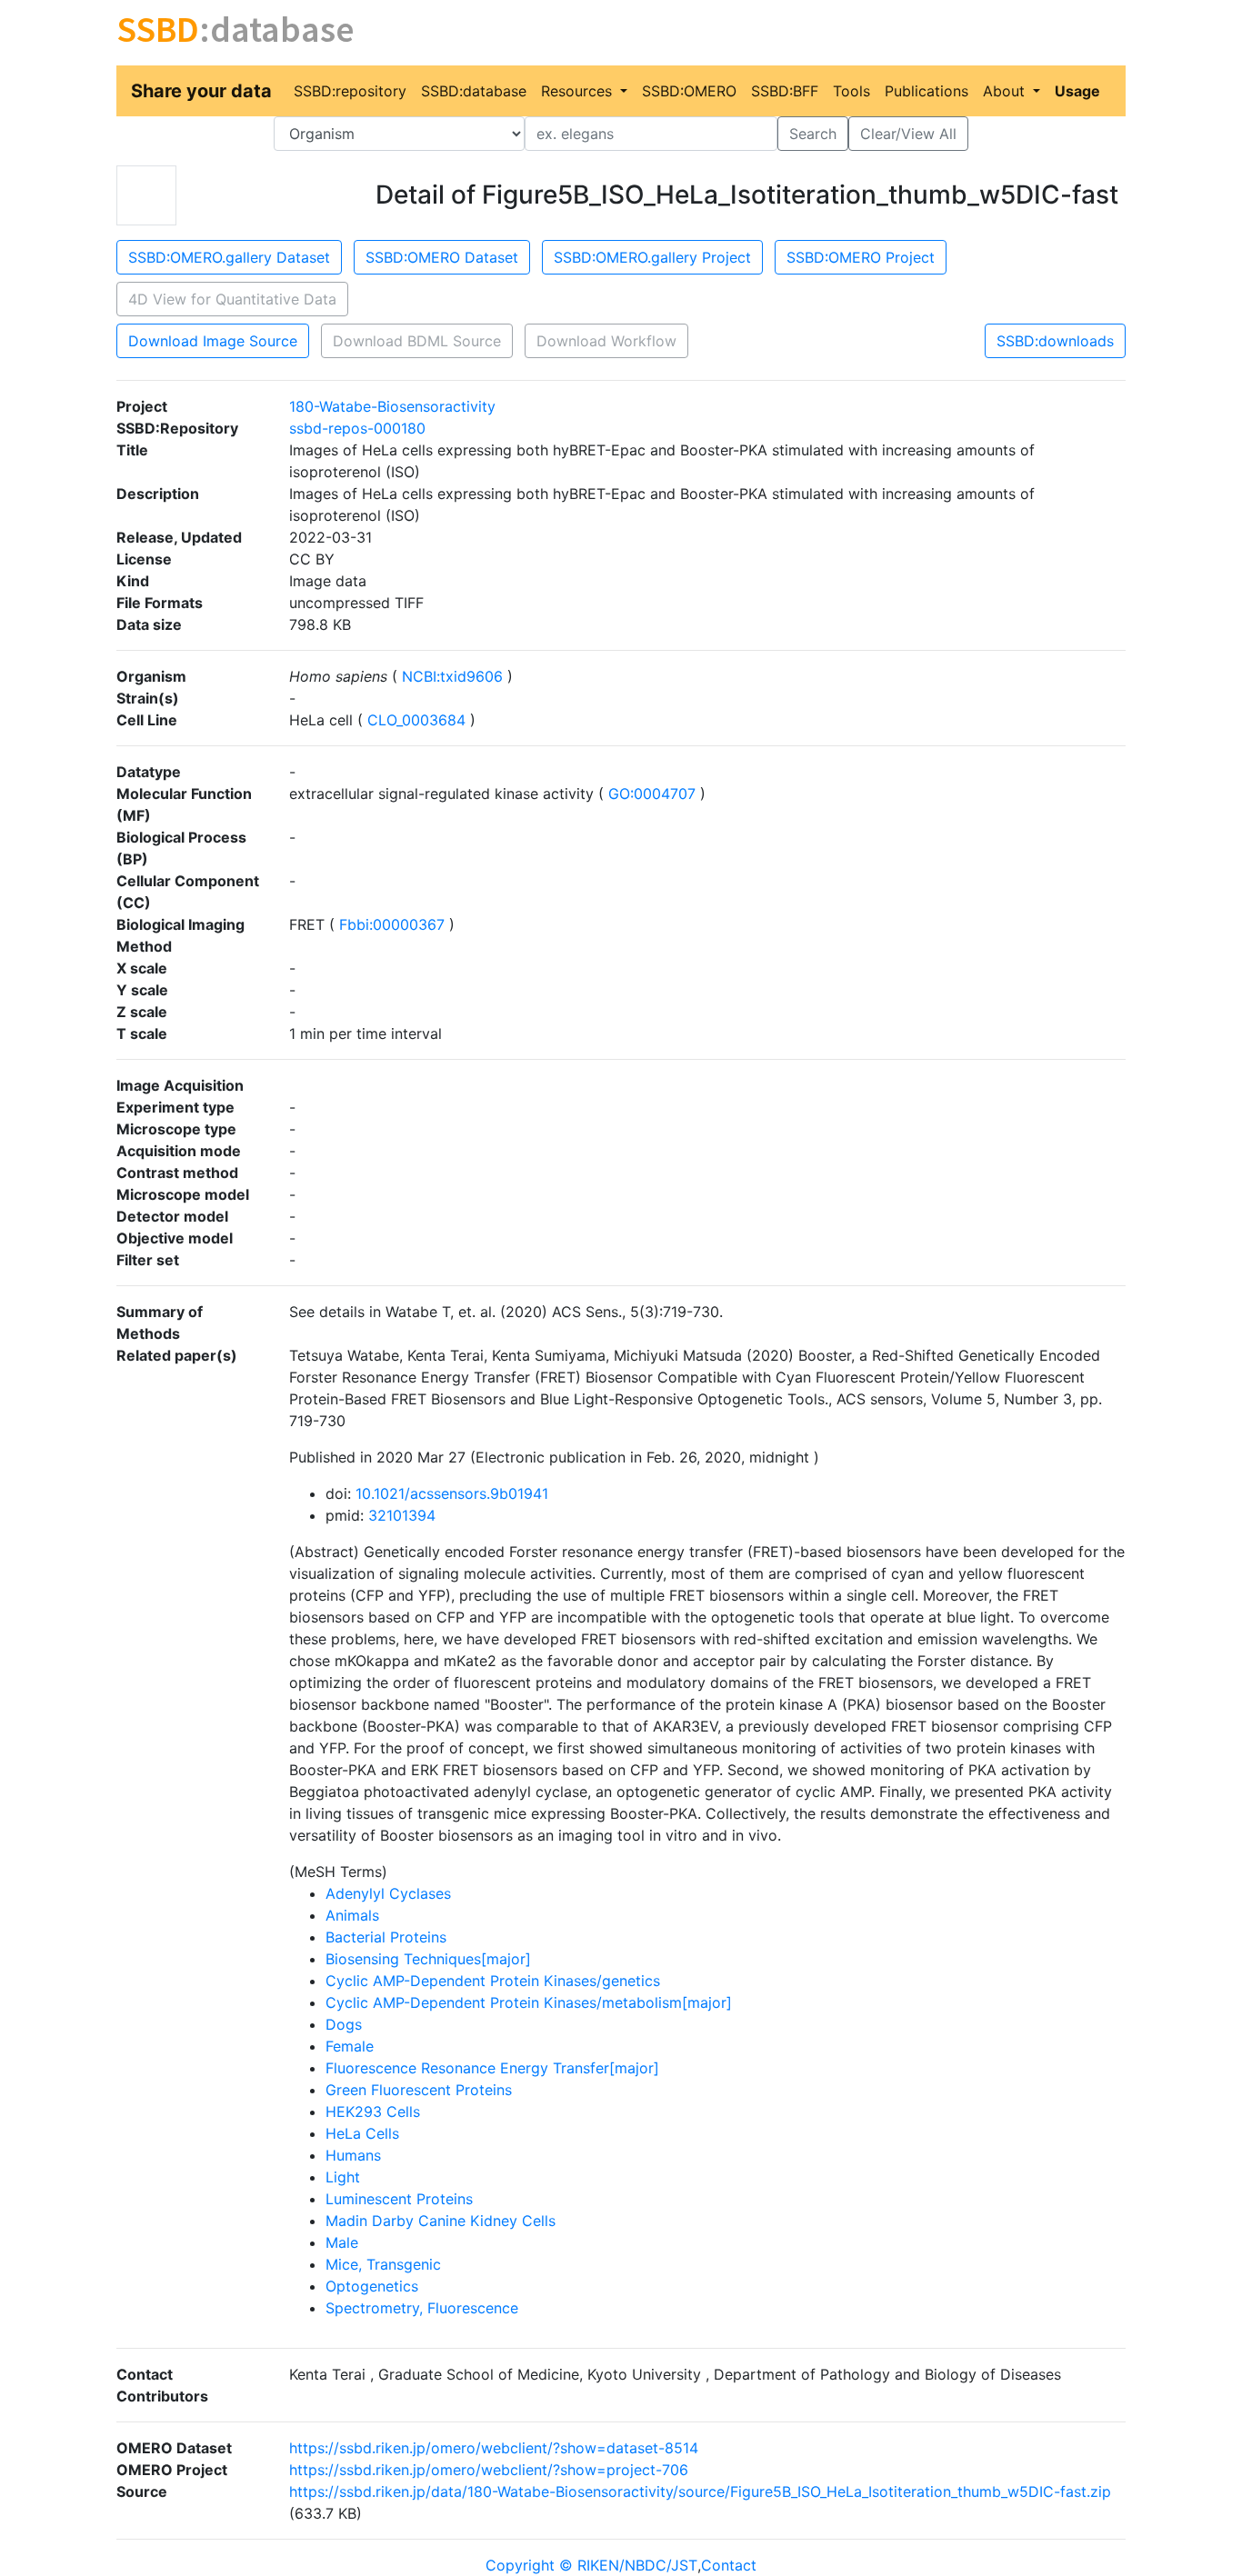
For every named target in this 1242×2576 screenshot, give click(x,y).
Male (342, 2242)
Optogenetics (372, 2286)
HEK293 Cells (373, 2112)
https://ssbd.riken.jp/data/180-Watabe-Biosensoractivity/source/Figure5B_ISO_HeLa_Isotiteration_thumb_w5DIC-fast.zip (700, 2491)
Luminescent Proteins (399, 2199)
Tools (851, 91)
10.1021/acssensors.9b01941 (452, 1493)
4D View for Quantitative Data (232, 299)
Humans (353, 2155)
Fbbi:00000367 (392, 924)
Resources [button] (579, 91)
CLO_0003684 (416, 720)
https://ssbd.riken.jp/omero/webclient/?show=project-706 (489, 2470)
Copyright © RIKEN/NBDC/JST (591, 2565)
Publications (926, 91)
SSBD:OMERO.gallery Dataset (229, 257)
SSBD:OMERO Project (861, 257)
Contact (729, 2565)
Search (813, 134)
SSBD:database (474, 91)
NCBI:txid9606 (452, 676)
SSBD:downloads (1055, 341)
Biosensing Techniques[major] (428, 1959)
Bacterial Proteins (386, 1937)
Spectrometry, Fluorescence (422, 2308)
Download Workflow (606, 341)
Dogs (344, 2024)
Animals (352, 1915)
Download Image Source (213, 341)
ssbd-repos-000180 (357, 428)
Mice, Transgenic (383, 2264)
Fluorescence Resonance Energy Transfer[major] (492, 2068)
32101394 (402, 1515)
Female (350, 2046)
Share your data (201, 91)
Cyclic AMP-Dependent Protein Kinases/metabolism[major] (529, 2002)
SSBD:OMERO (689, 91)
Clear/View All (908, 134)
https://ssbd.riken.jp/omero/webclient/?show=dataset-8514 (494, 2448)
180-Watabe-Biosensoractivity (392, 406)
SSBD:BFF (785, 91)
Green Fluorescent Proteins (419, 2090)
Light (343, 2177)
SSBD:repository (350, 91)
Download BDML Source (417, 341)
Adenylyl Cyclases (388, 1893)
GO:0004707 (652, 794)
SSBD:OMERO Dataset (442, 257)
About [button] (1006, 91)
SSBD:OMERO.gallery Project (652, 257)
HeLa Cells (362, 2133)
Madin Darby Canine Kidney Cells (441, 2221)
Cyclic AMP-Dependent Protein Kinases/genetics (493, 1981)
